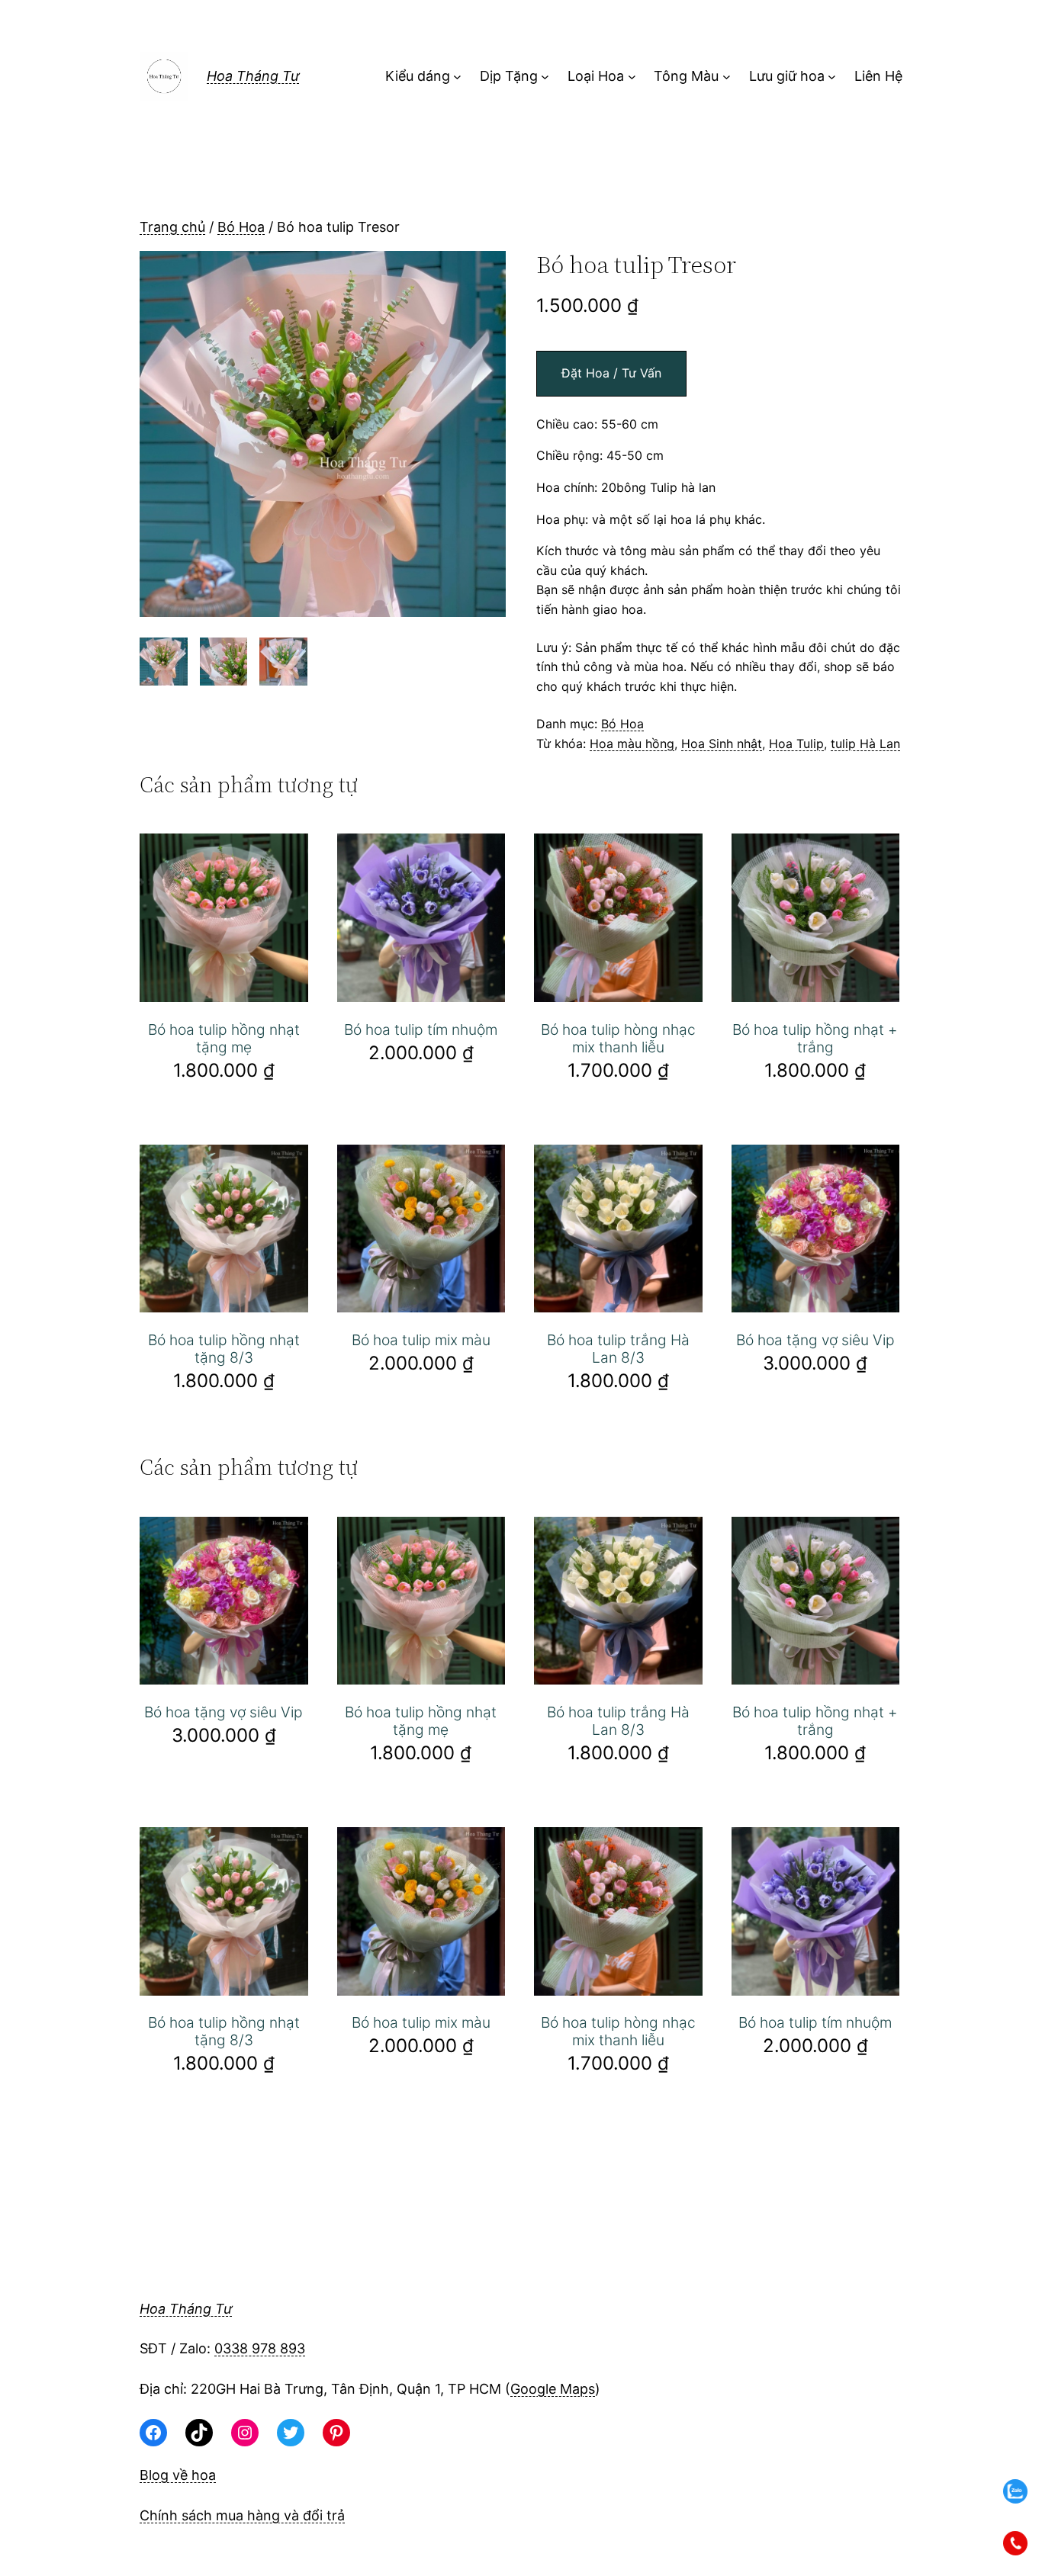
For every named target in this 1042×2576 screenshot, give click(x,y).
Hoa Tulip (796, 744)
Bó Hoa (241, 227)
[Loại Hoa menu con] (632, 77)
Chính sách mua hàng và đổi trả (242, 2515)
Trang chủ (172, 227)
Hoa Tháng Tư (253, 76)
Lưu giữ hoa (787, 76)
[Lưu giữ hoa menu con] (832, 77)
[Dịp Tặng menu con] (545, 77)
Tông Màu (686, 76)
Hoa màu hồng (632, 744)
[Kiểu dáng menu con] (457, 77)
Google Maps (553, 2389)
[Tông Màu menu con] (727, 77)
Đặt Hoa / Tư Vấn (611, 373)
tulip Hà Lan (865, 744)
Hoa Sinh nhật (722, 744)
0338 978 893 (260, 2348)
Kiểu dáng (418, 76)
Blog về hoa (178, 2475)
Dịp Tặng (509, 76)
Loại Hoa (596, 76)
